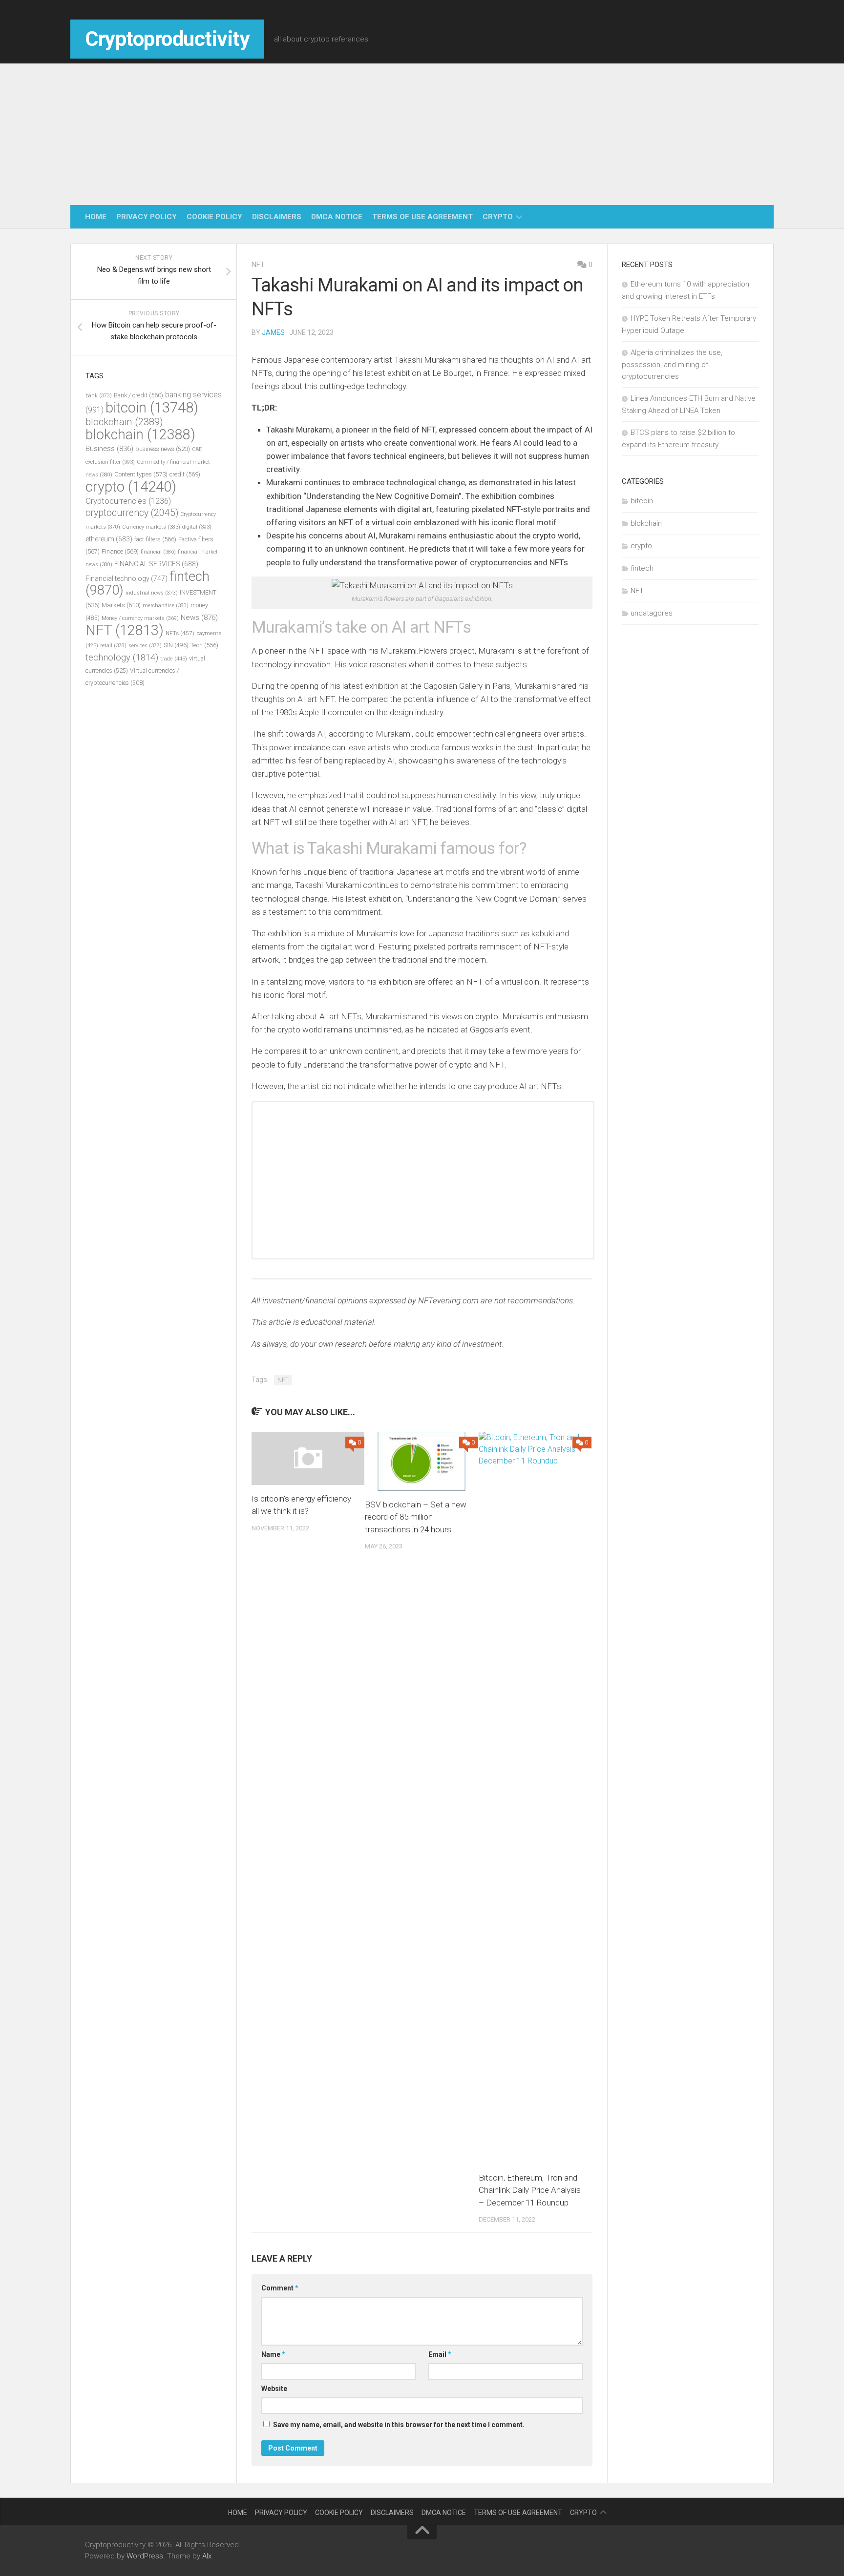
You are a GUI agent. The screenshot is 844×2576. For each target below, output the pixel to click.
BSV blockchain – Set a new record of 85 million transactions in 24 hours (416, 1517)
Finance (120, 551)
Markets (121, 605)
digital (197, 527)
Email (440, 2354)
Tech (204, 645)
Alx (207, 2556)
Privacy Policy (147, 217)
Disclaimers (277, 217)
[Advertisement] (422, 132)
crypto (498, 217)
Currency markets (151, 527)
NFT (258, 265)
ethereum (109, 539)
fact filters (155, 539)
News (199, 618)
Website (274, 2389)
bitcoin (152, 408)
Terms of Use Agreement (422, 217)
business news (163, 449)
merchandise (166, 606)
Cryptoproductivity (167, 39)
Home (96, 217)
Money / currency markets (140, 618)
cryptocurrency (132, 513)
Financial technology (127, 578)
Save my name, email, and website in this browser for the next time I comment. (399, 2425)
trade (174, 659)
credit (185, 474)
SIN (176, 645)
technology (122, 658)
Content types (141, 474)
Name (273, 2354)
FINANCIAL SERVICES (156, 564)
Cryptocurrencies (128, 501)
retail (113, 646)
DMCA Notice (337, 217)
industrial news (152, 593)
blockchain (124, 422)
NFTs (180, 633)
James (273, 332)
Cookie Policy (214, 217)
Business (109, 449)
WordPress (145, 2556)
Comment (280, 2288)
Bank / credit (138, 395)
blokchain (140, 434)
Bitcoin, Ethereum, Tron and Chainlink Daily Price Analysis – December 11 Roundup (530, 2190)
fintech (642, 568)
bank (99, 396)
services (145, 646)
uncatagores (652, 613)
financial (158, 552)
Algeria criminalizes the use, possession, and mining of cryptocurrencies (672, 364)
